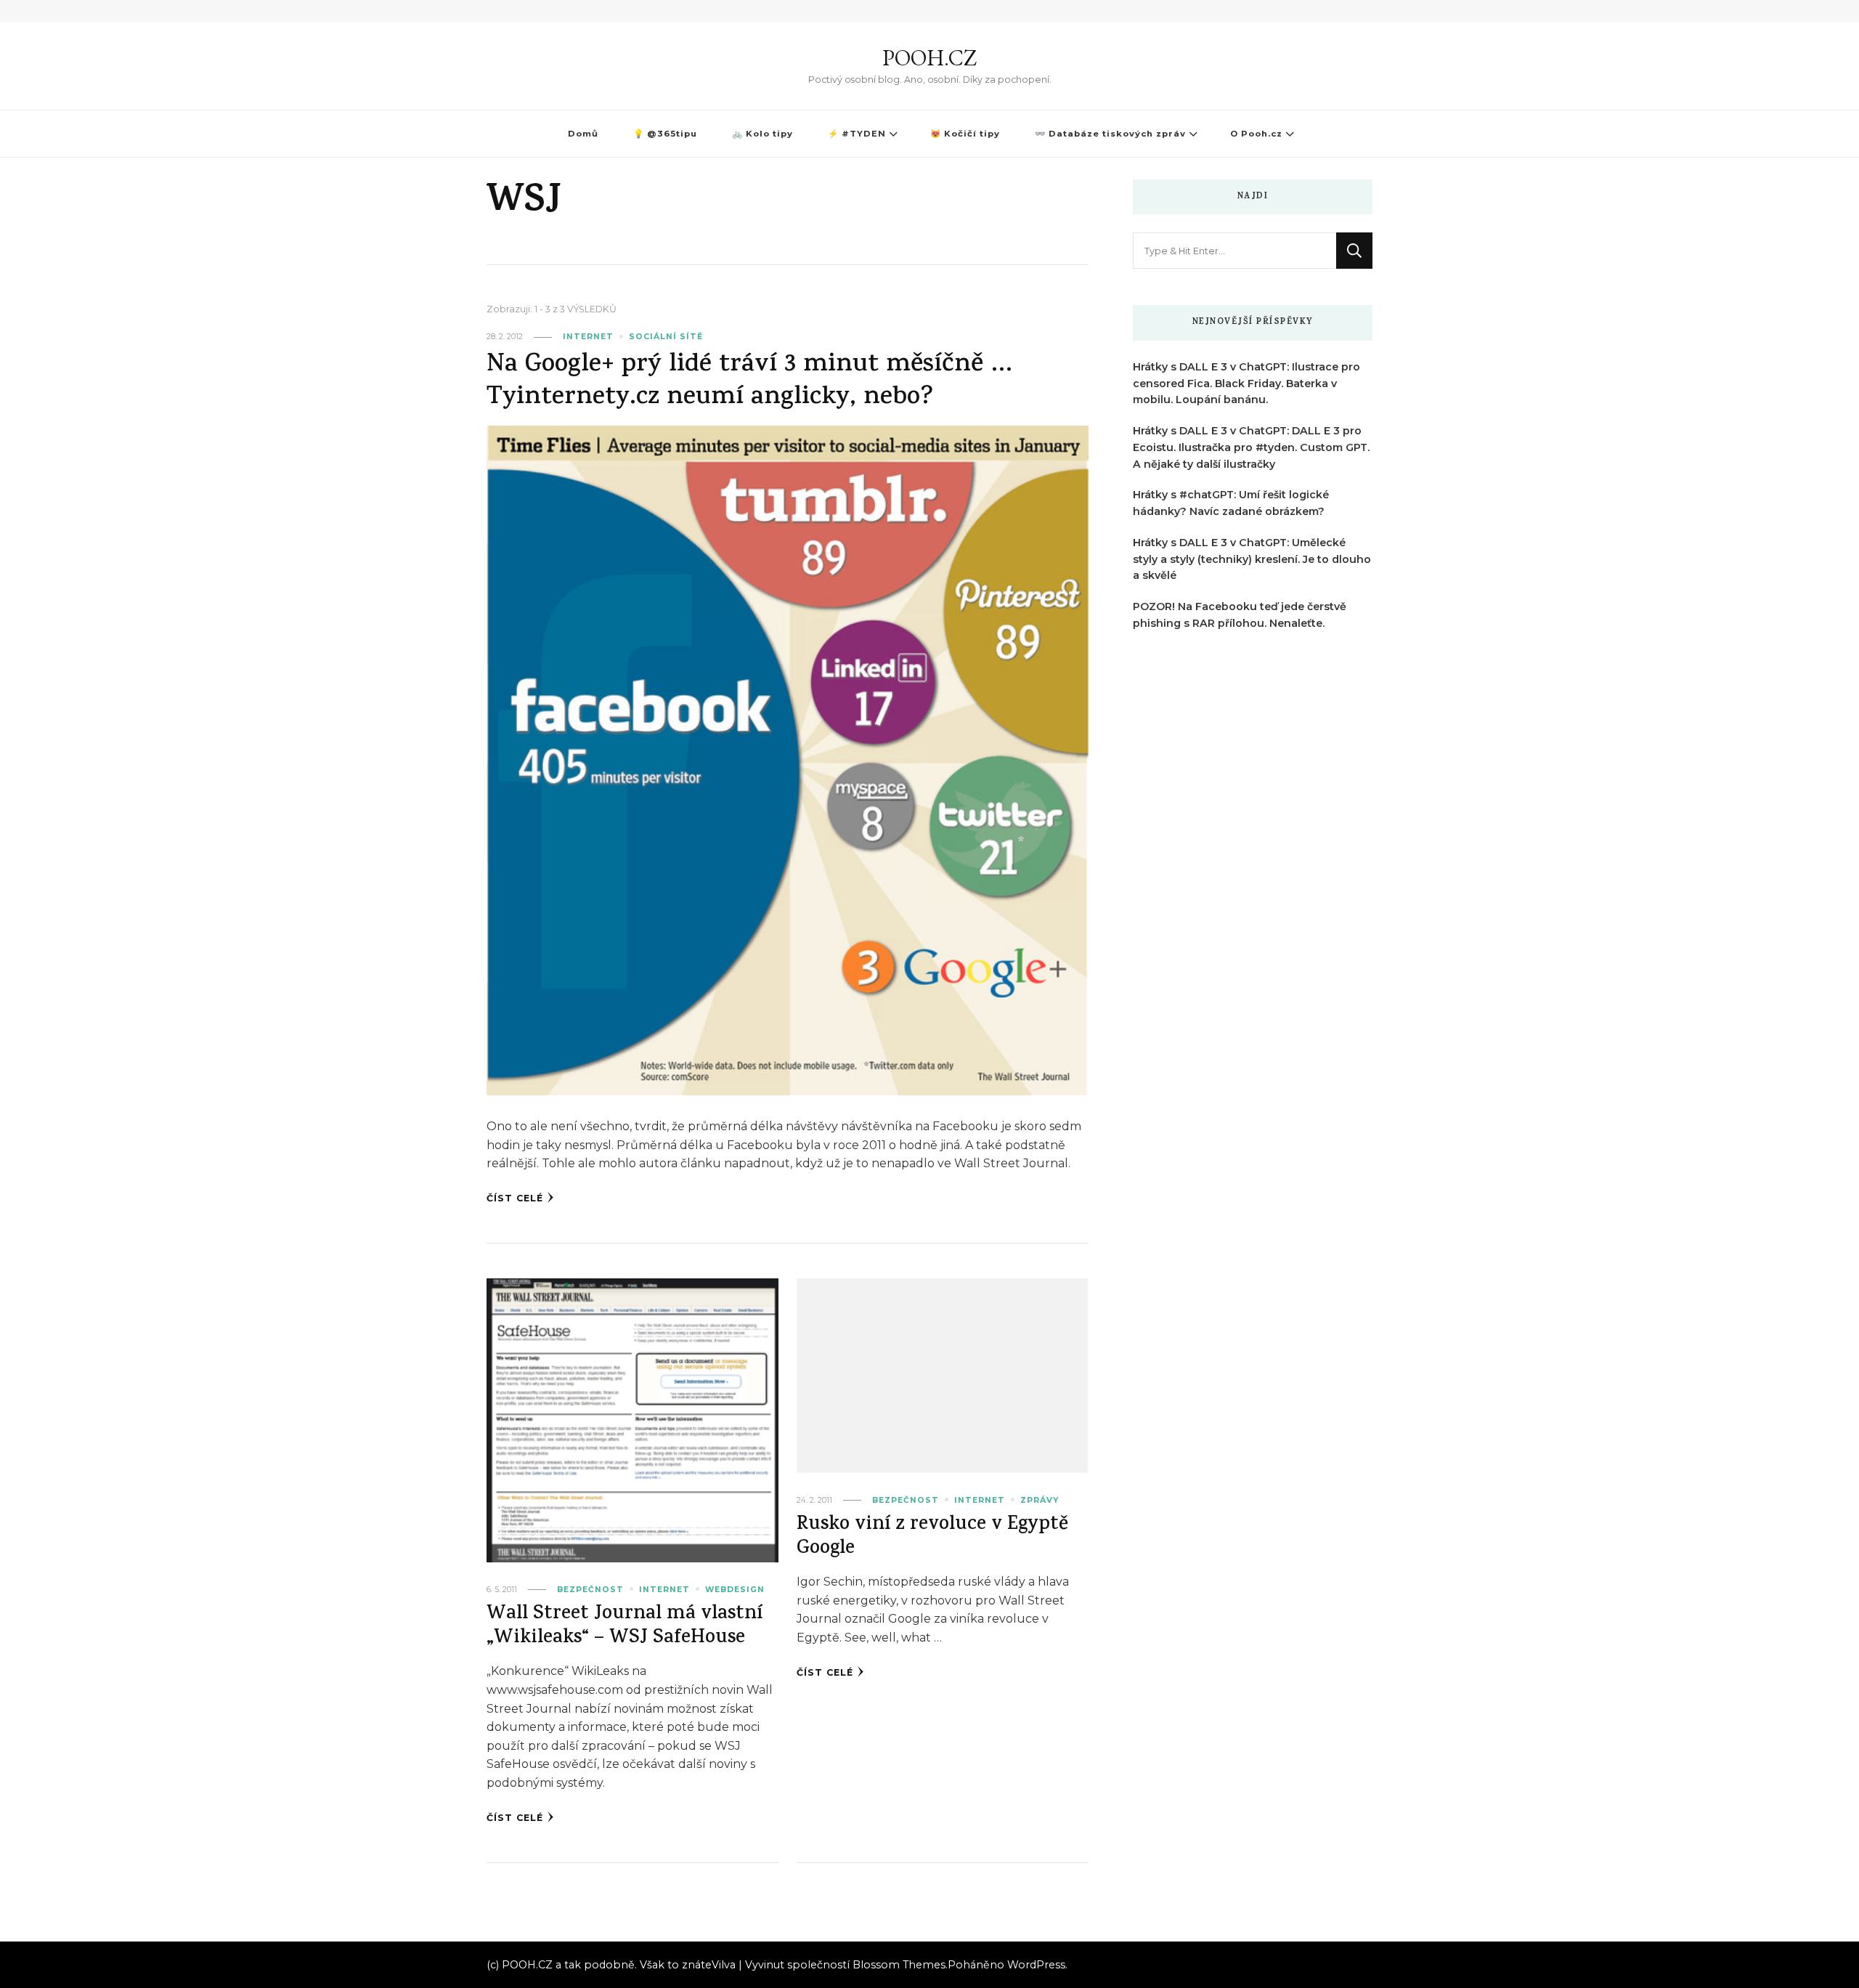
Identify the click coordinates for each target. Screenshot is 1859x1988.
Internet (588, 337)
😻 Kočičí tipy (965, 134)
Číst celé (515, 1198)
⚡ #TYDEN (857, 134)
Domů (583, 134)
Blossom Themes (899, 1965)
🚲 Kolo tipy (762, 134)
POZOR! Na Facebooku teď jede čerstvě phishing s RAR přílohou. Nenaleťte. (1240, 615)
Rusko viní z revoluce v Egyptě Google (932, 1538)
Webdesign (735, 1590)
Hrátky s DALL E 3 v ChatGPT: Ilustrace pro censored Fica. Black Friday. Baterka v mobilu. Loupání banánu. (1246, 384)
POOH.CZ (929, 58)
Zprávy (1040, 1500)
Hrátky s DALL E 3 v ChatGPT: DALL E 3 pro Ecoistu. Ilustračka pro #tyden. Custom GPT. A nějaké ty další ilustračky (1251, 447)
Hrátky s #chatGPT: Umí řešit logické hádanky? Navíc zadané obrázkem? (1231, 503)
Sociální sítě (666, 337)
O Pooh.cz (1256, 134)
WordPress (1036, 1965)
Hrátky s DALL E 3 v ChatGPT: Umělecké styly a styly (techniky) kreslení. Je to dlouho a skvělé (1252, 559)
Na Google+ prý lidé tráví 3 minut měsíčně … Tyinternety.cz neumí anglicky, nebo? (750, 382)
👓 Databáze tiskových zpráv (1110, 134)
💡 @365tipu (665, 134)
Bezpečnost (590, 1590)
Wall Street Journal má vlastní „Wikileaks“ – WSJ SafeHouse (625, 1627)
